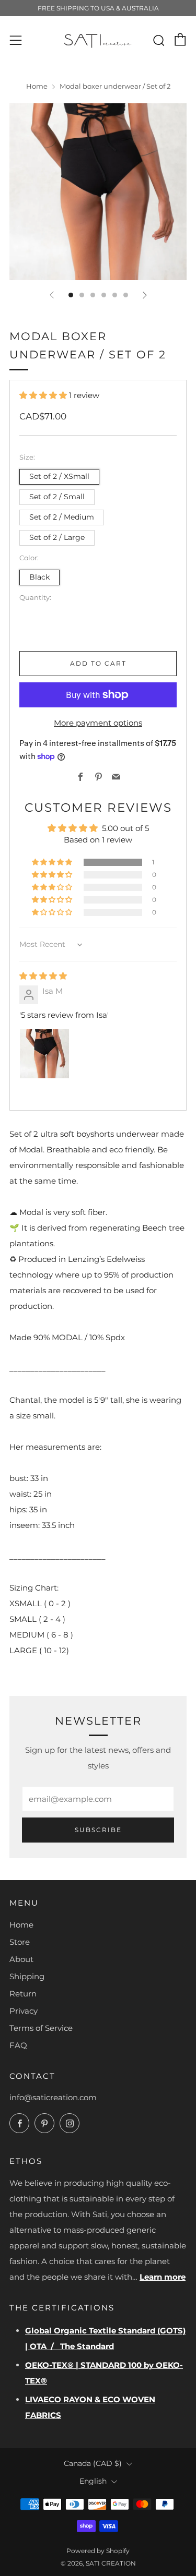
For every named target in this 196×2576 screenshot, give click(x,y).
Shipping (27, 1976)
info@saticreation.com (53, 2097)
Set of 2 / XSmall (59, 476)
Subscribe (98, 1830)
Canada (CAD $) (93, 2463)
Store (20, 1942)
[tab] (71, 295)
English (93, 2481)
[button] (44, 395)
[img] (43, 976)
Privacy (24, 2011)
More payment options (98, 723)
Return (23, 1994)
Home (37, 86)
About (21, 1959)
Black (39, 577)
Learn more (163, 2277)
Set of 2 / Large (57, 537)
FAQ (18, 2045)
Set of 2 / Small (57, 497)
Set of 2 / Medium (62, 517)
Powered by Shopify (98, 2551)
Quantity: (35, 598)
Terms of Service (41, 2028)
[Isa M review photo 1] (44, 1054)
